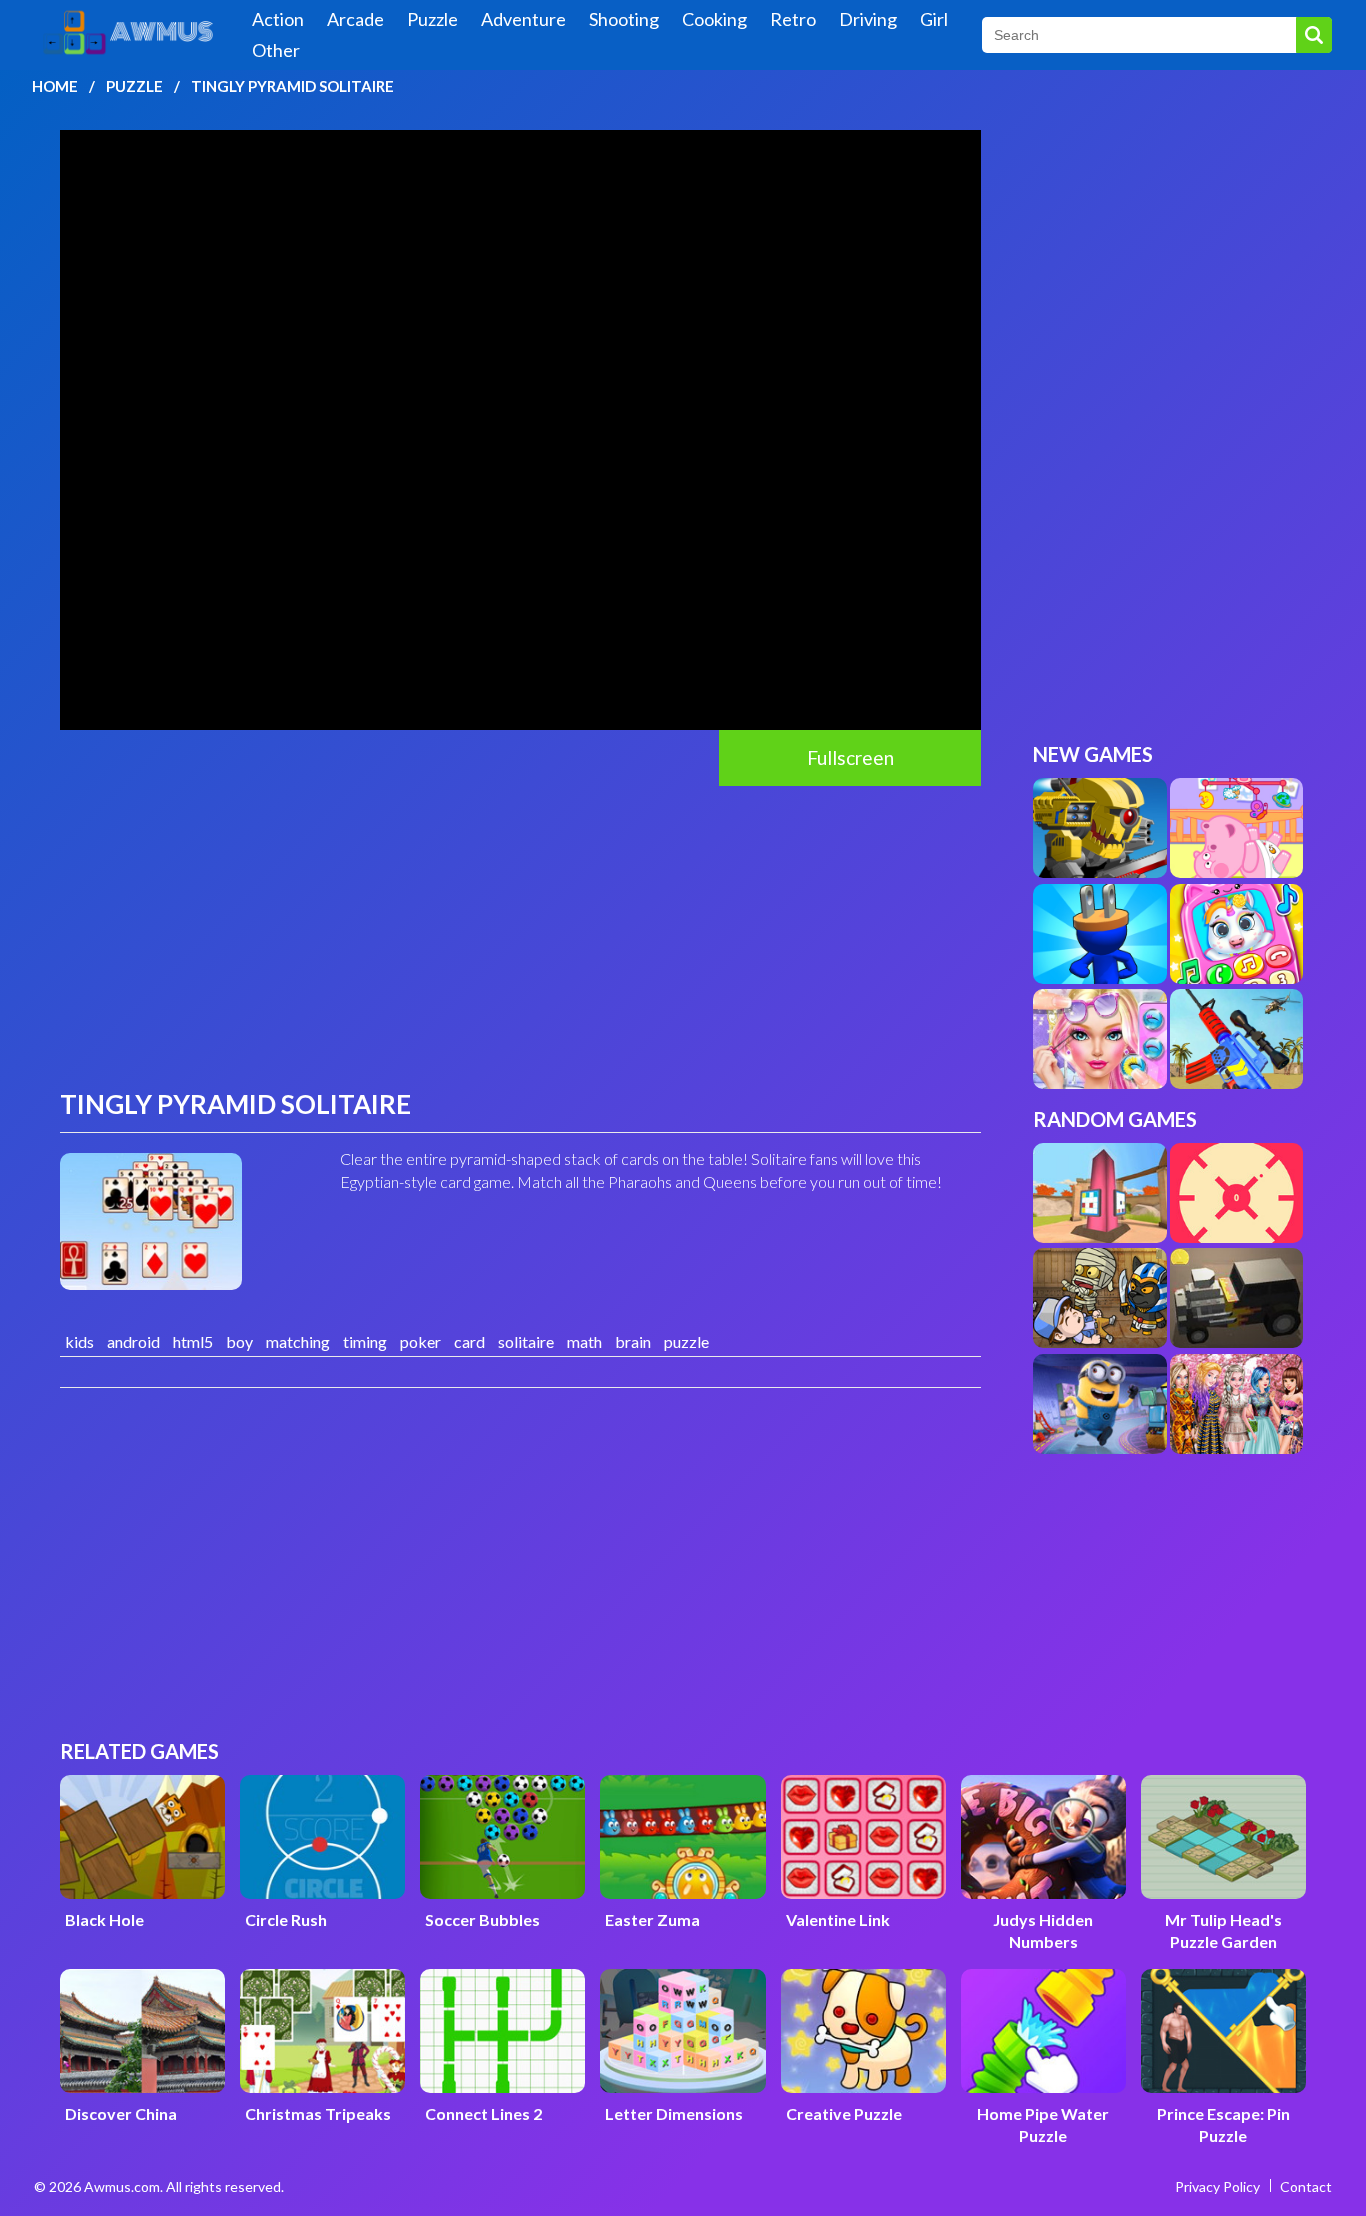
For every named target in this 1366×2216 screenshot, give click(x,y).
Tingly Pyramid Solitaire (292, 86)
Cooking (714, 19)
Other (276, 50)
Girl (934, 19)
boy (239, 1341)
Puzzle (432, 19)
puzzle (686, 1341)
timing (365, 1341)
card (469, 1341)
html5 (193, 1341)
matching (298, 1341)
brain (633, 1341)
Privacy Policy (1217, 2186)
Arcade (355, 19)
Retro (793, 19)
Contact (1306, 2186)
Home (55, 86)
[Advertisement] (520, 936)
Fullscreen (850, 757)
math (584, 1341)
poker (420, 1341)
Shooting (624, 19)
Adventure (523, 19)
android (133, 1341)
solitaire (526, 1341)
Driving (868, 19)
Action (278, 19)
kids (79, 1341)
